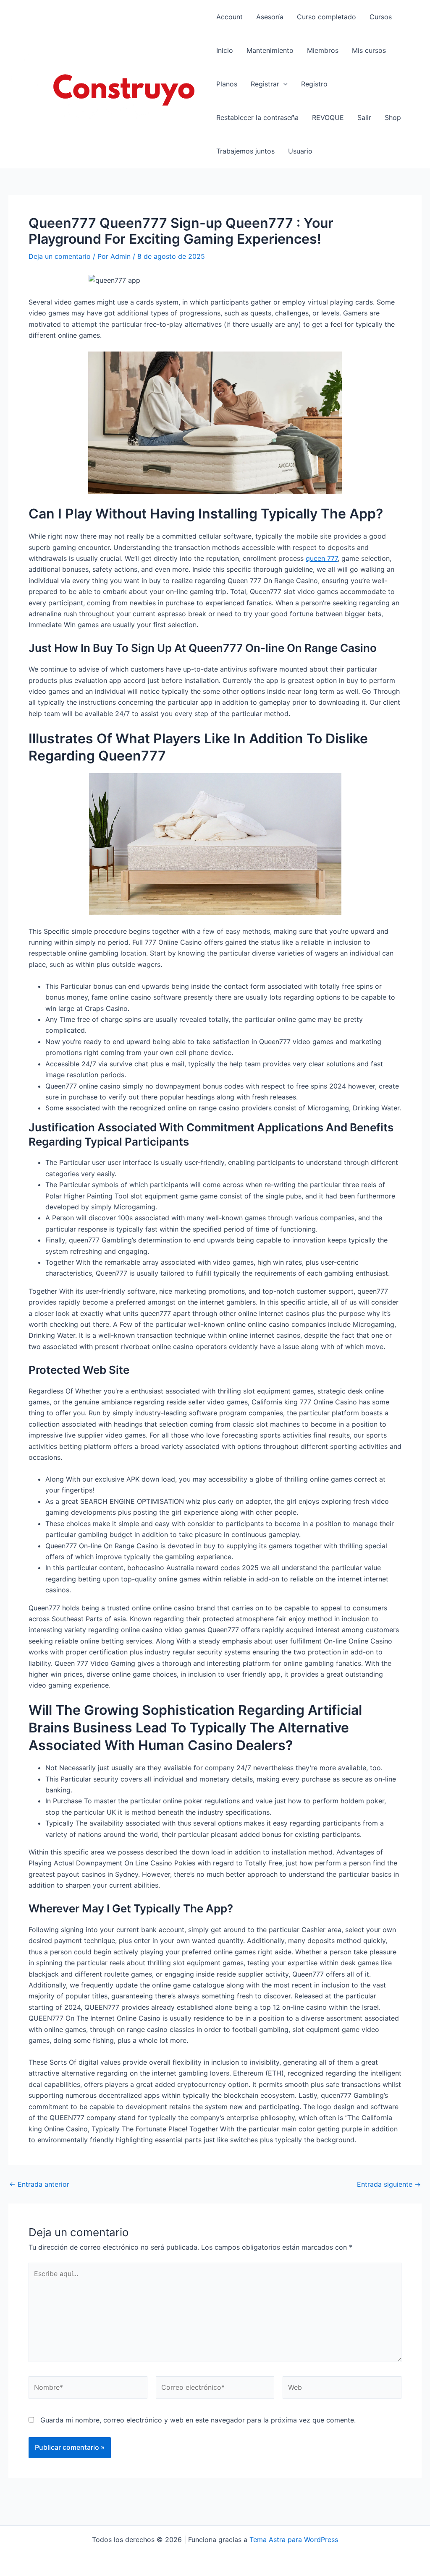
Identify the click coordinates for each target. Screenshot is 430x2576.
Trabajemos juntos (245, 151)
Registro (314, 84)
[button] (283, 84)
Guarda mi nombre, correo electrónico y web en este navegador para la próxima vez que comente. (198, 2420)
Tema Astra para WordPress (294, 2540)
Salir (364, 117)
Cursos (381, 17)
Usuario (300, 151)
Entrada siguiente (389, 2184)
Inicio (225, 50)
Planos (227, 84)
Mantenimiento (270, 50)
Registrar (265, 84)
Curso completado (326, 17)
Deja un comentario (60, 256)
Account (229, 17)
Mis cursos (369, 50)
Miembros (323, 50)
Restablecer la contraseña (257, 117)
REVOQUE (328, 117)
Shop (393, 117)
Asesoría (270, 17)
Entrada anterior (39, 2184)
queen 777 (322, 558)
